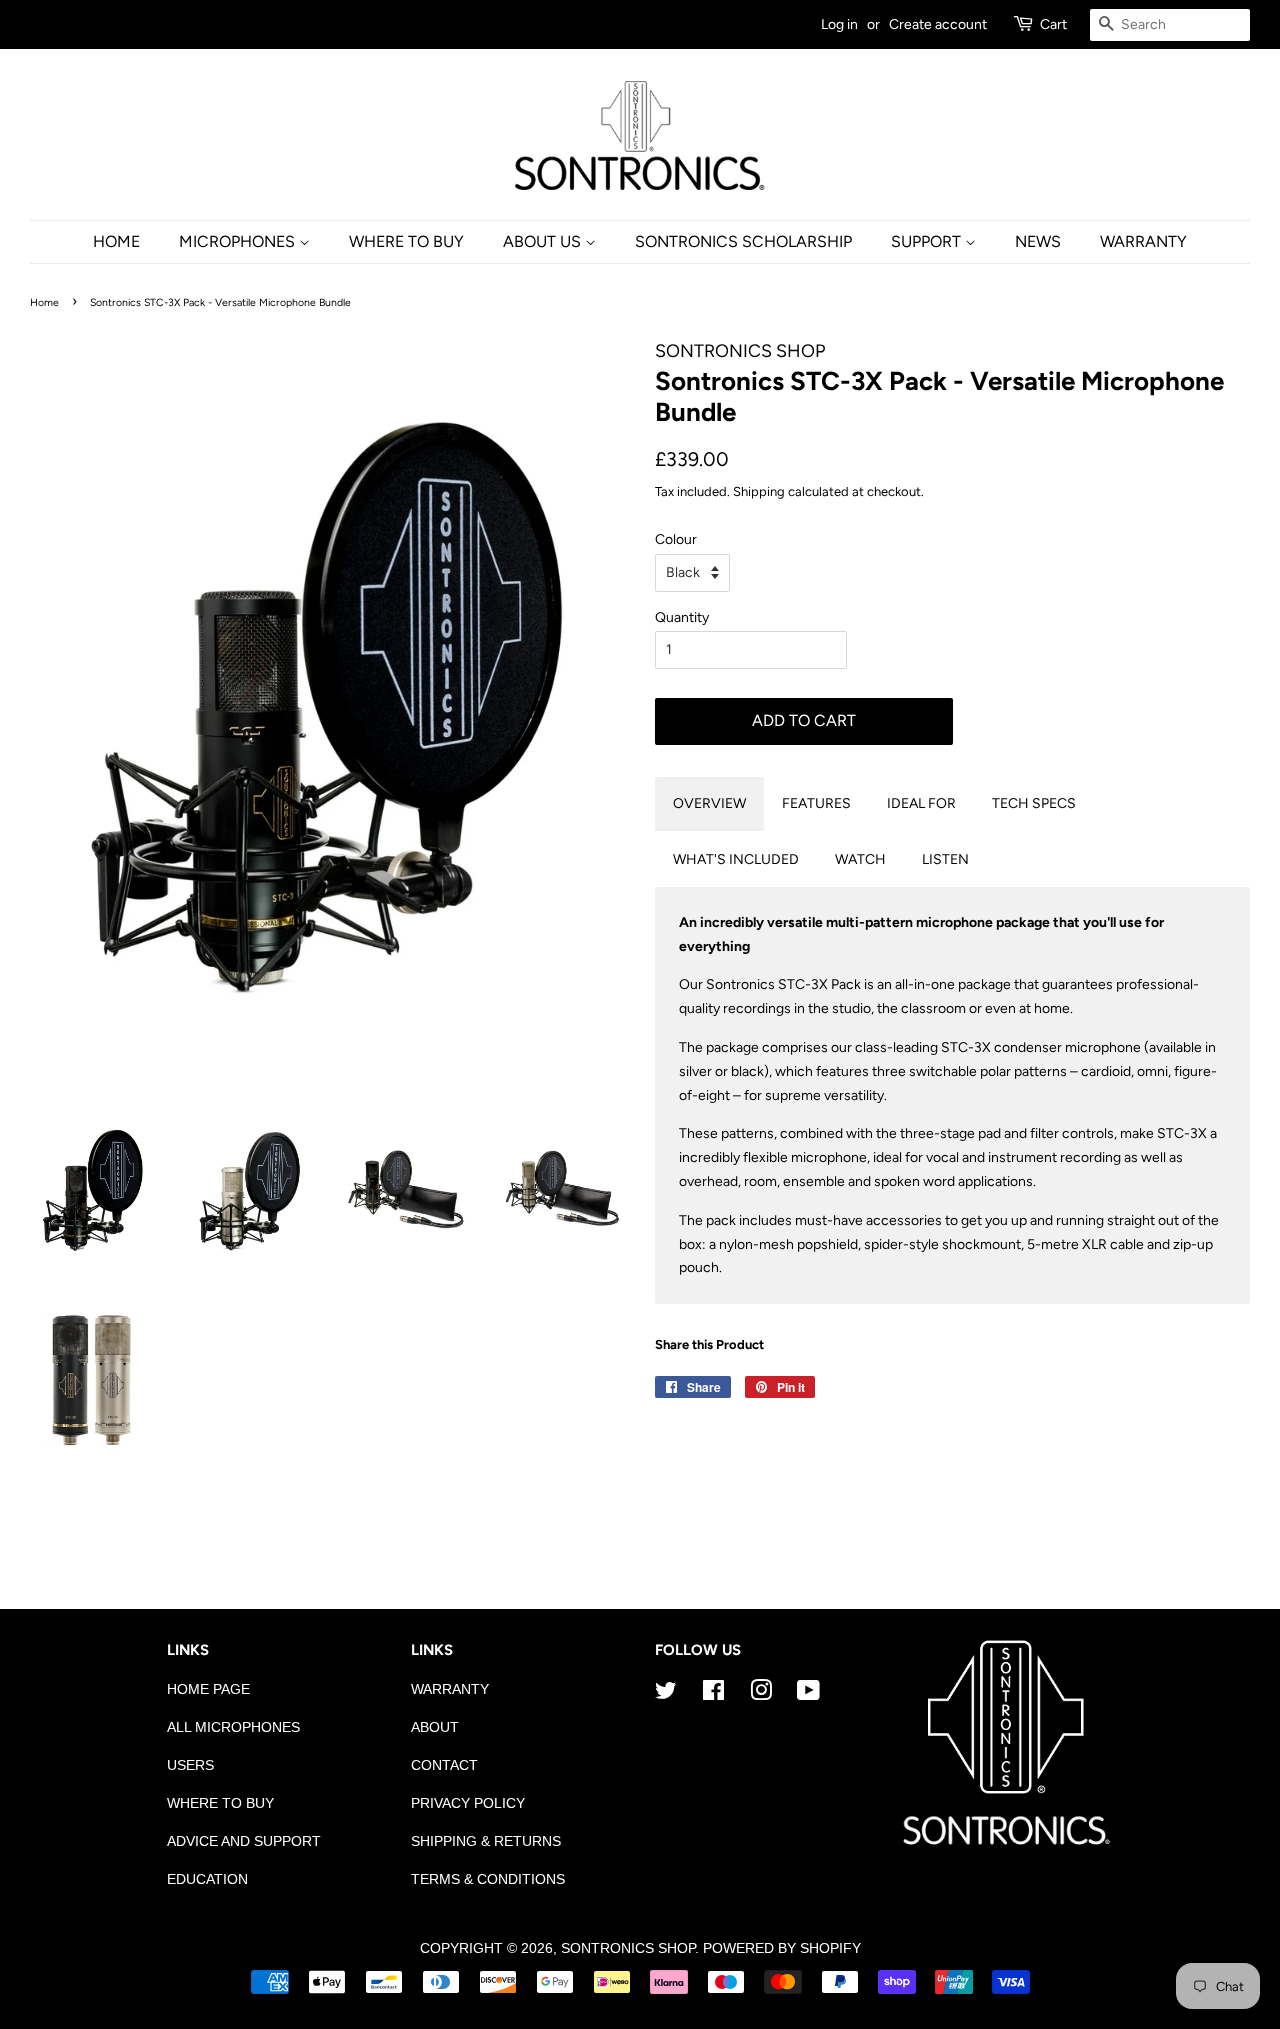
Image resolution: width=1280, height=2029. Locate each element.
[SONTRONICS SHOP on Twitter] (666, 1694)
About (435, 1727)
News (1038, 241)
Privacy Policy (468, 1803)
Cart (1053, 24)
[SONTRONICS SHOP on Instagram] (761, 1694)
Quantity (682, 617)
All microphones (233, 1727)
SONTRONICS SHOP (628, 1948)
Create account (938, 24)
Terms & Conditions (488, 1879)
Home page (208, 1689)
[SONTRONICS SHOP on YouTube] (808, 1694)
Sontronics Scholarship (743, 241)
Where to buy (406, 241)
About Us (544, 241)
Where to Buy (220, 1803)
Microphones (239, 241)
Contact (444, 1765)
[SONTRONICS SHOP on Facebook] (713, 1694)
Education (207, 1879)
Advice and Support (244, 1841)
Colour (676, 539)
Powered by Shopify (782, 1948)
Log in (839, 24)
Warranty (1143, 241)
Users (190, 1765)
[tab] (709, 804)
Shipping (759, 491)
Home (116, 241)
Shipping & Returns (486, 1841)
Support (928, 241)
